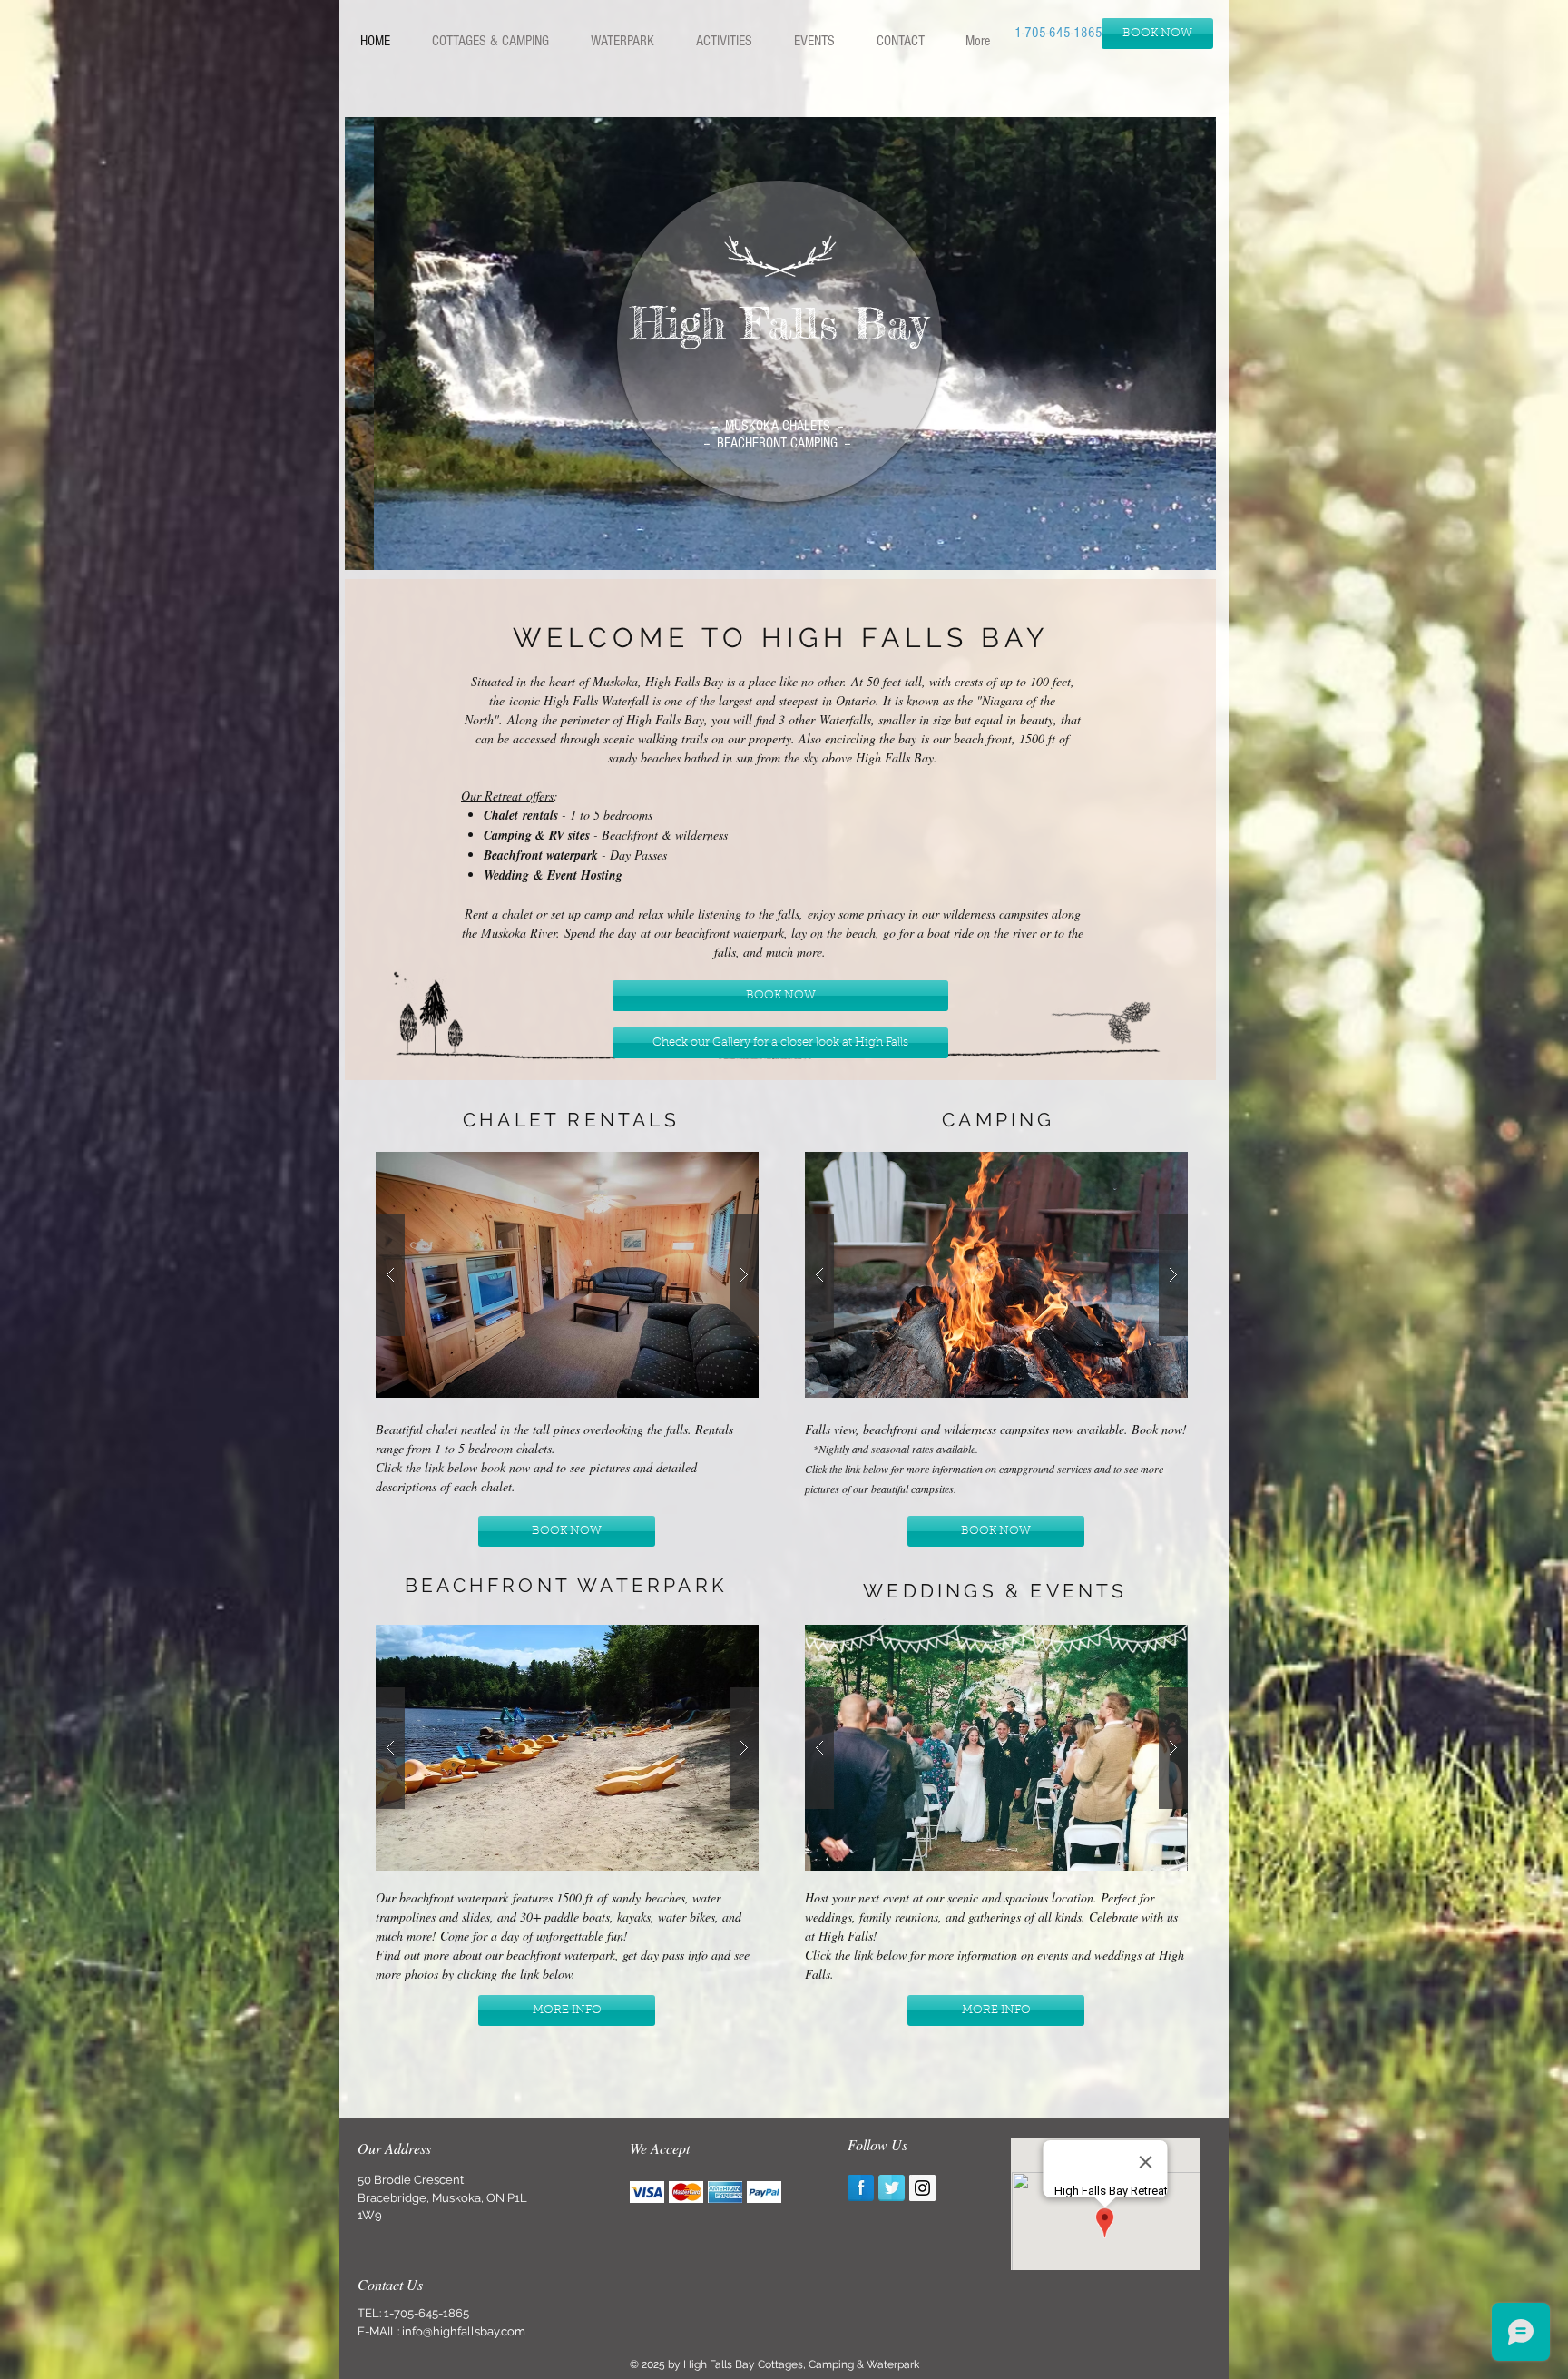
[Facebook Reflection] (861, 2188)
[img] (647, 2192)
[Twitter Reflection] (892, 2188)
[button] (490, 41)
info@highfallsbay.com (464, 2331)
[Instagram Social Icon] (922, 2188)
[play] (1189, 543)
